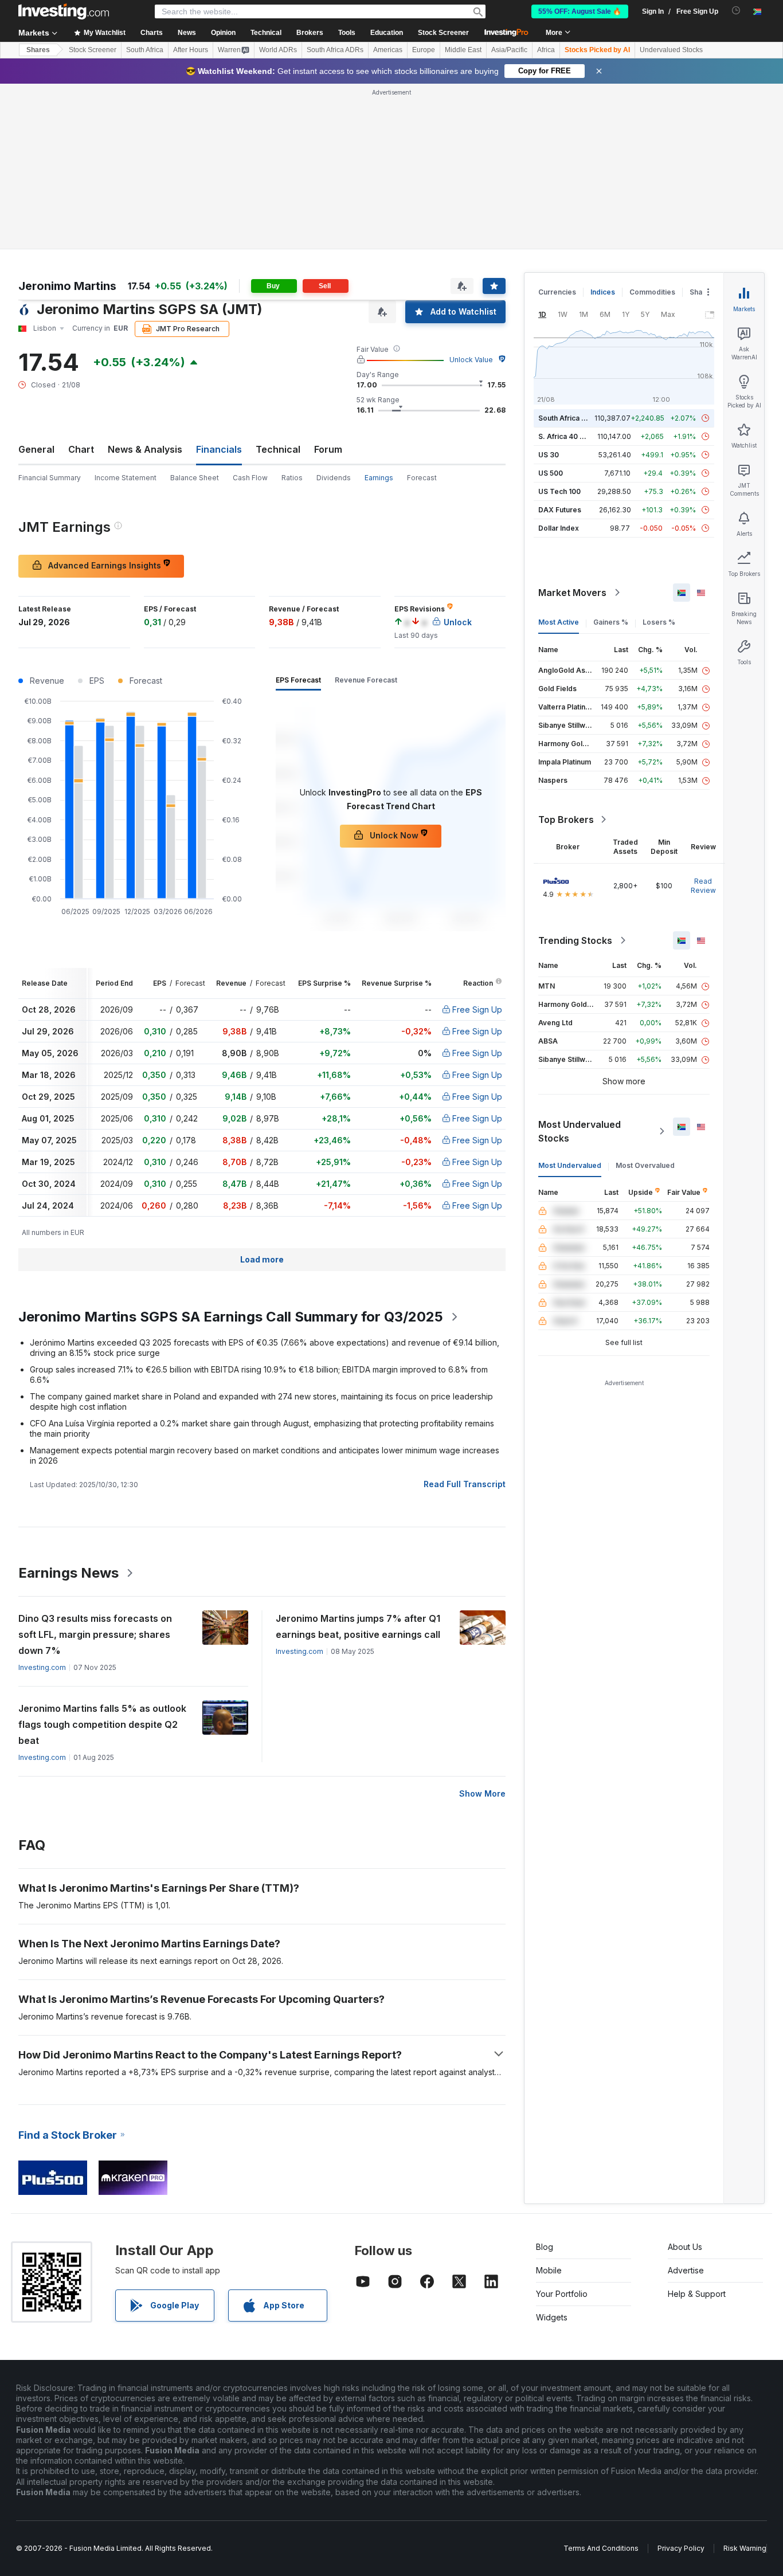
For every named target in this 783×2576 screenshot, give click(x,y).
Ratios (292, 478)
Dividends (334, 478)
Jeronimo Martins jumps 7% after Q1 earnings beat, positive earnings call (358, 1626)
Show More (482, 1793)
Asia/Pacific (509, 50)
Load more (262, 1259)
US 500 (551, 473)
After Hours (191, 50)
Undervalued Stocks (671, 50)
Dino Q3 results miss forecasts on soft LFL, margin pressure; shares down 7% (95, 1634)
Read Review (703, 886)
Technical (278, 449)
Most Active (559, 622)
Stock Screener (443, 33)
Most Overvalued (645, 1165)
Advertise (686, 2270)
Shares (38, 50)
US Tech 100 (559, 491)
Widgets (552, 2317)
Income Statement (126, 478)
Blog (545, 2247)
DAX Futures (560, 510)
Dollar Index (559, 528)
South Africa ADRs (335, 50)
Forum (328, 449)
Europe (424, 50)
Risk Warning (745, 2548)
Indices (603, 292)
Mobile (549, 2270)
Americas (388, 50)
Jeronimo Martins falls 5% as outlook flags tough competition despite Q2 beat (102, 1724)
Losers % (659, 622)
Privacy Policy (681, 2548)
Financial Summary (50, 478)
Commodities (652, 292)
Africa (546, 50)
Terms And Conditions (601, 2548)
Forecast (422, 478)
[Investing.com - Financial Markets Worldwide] (64, 11)
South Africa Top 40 (572, 418)
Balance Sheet (195, 478)
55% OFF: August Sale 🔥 (580, 11)
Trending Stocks (575, 940)
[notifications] (736, 11)
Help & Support (697, 2294)
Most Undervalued (570, 1165)
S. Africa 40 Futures (572, 436)
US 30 (549, 455)
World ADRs (278, 50)
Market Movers (572, 593)
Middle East (463, 50)
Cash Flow (250, 478)
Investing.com (42, 1667)
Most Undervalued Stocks (580, 1131)
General (36, 449)
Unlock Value (471, 360)
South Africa (145, 50)
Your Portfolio (562, 2294)
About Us (685, 2247)
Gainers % (611, 622)
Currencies (557, 292)
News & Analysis (145, 449)
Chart (81, 449)
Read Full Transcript (465, 1484)
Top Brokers (566, 820)
